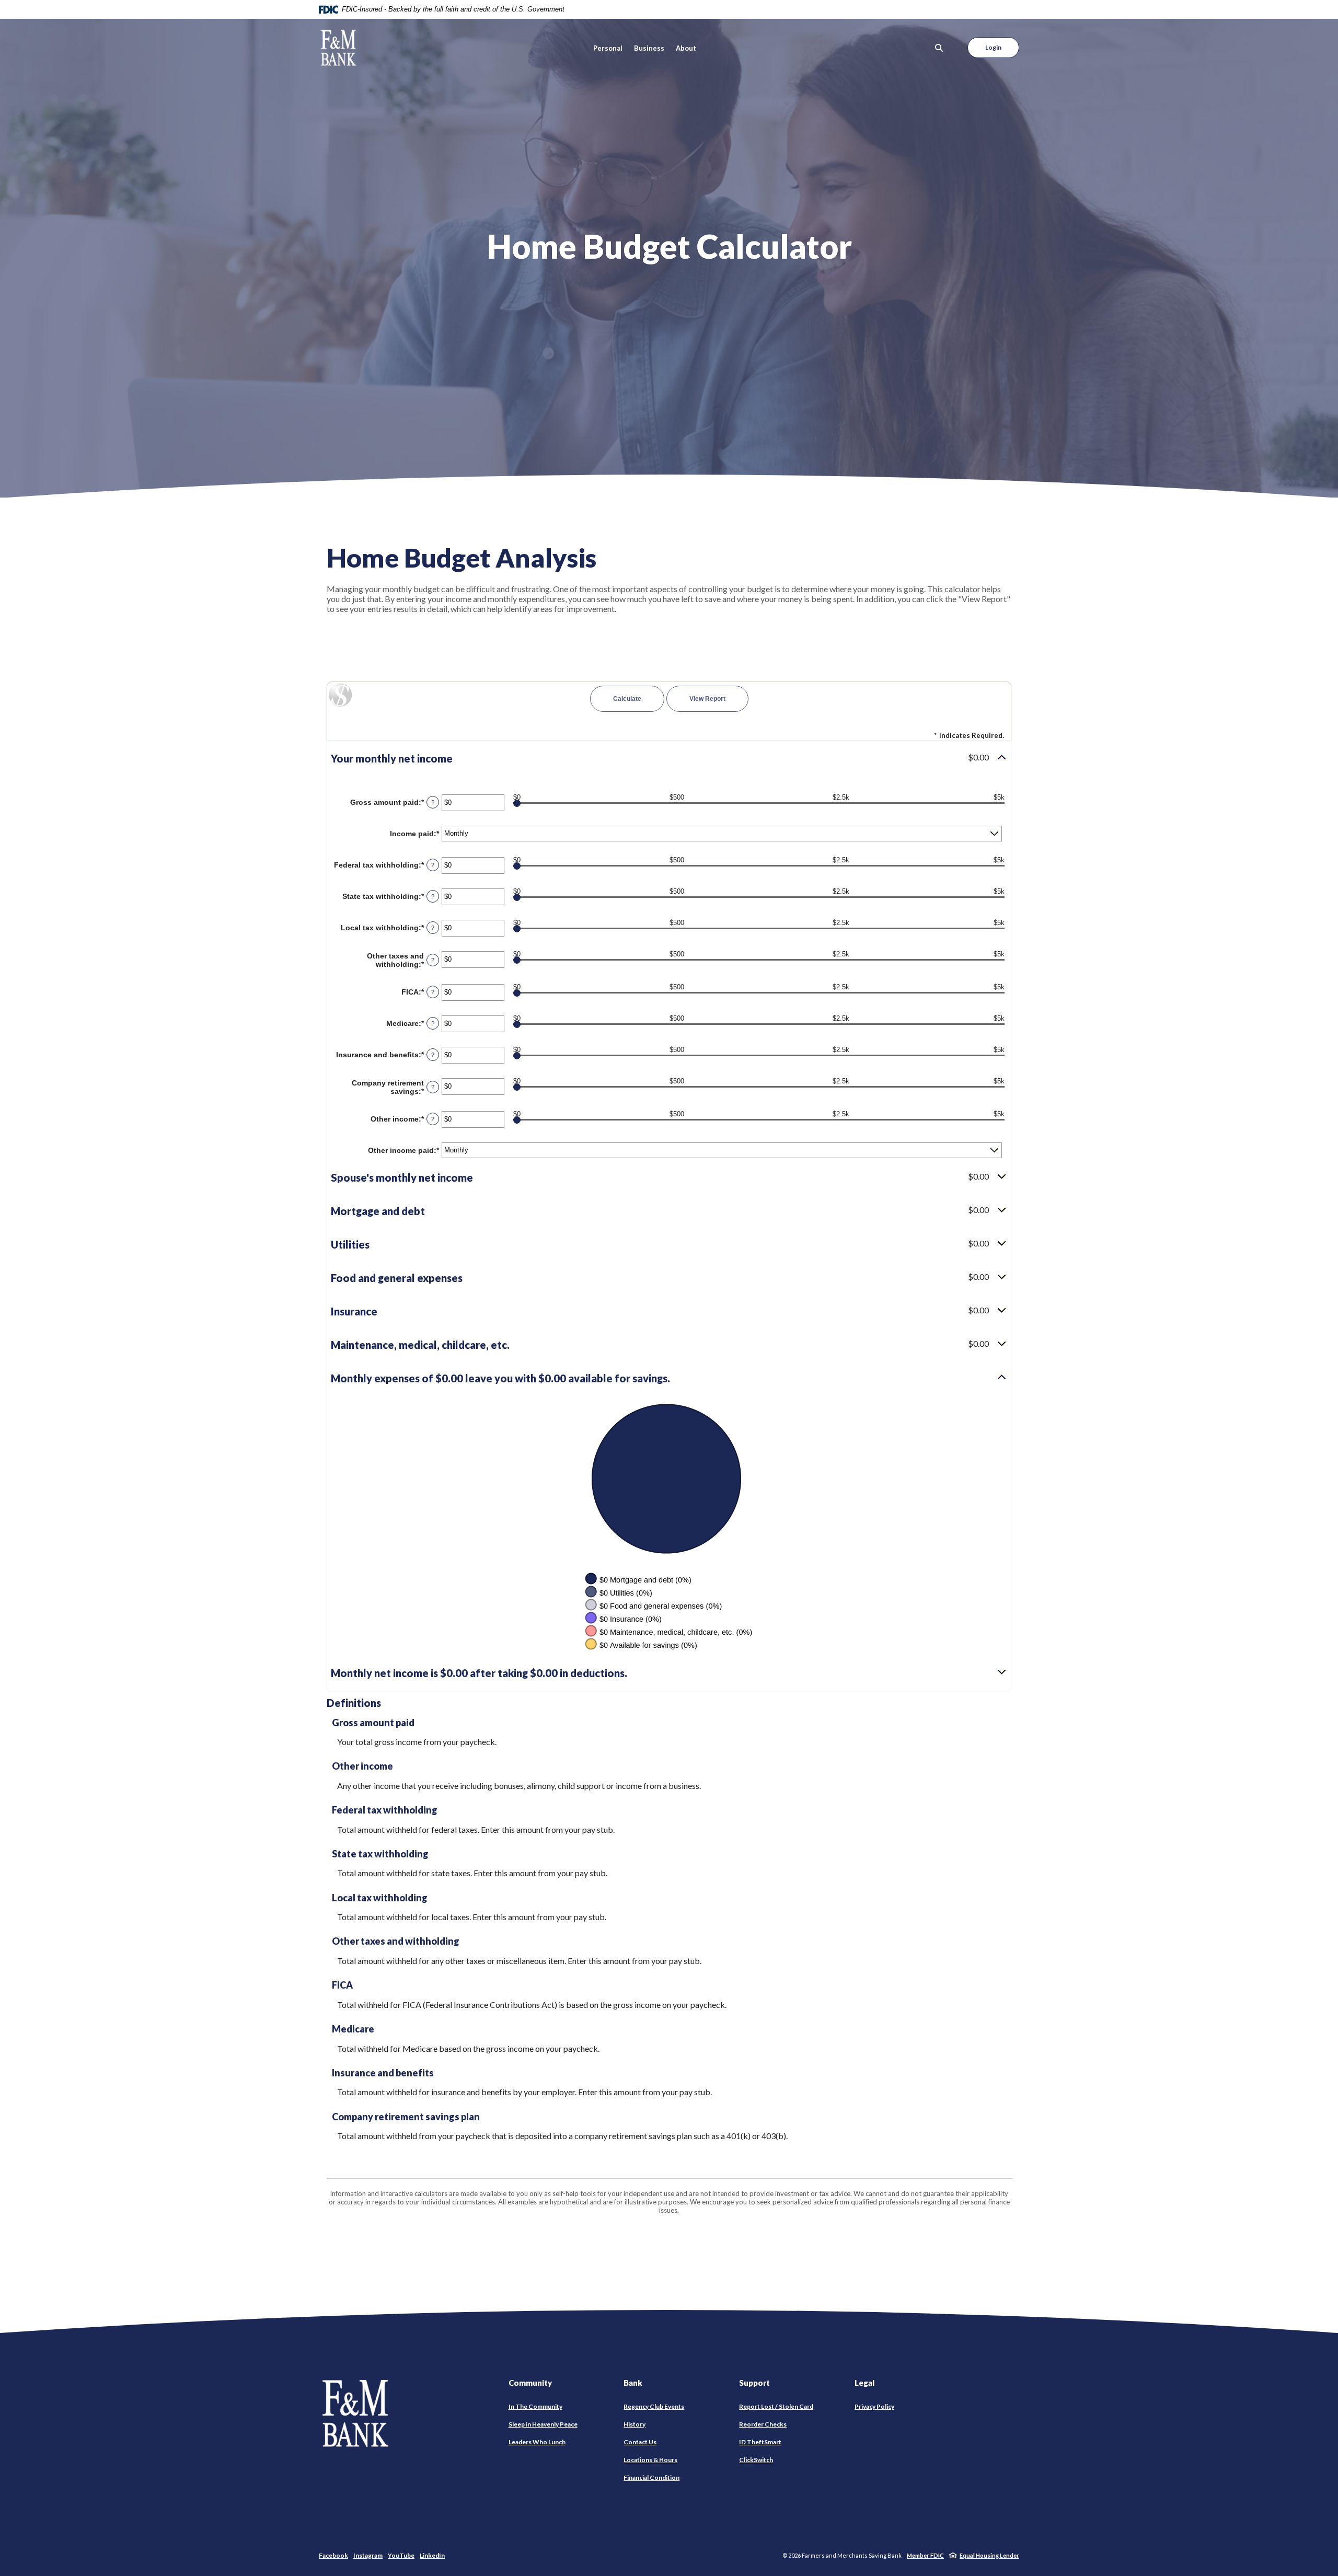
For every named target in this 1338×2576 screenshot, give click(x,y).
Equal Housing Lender (989, 2555)
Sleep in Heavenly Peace (543, 2424)
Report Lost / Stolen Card (776, 2406)
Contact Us (640, 2442)
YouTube (401, 2555)
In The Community (535, 2406)
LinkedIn (432, 2555)
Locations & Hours (650, 2460)
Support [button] (754, 2383)
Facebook (333, 2555)
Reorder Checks (763, 2424)
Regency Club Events (654, 2406)
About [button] (686, 48)
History (635, 2424)
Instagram (368, 2555)
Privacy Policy (874, 2406)
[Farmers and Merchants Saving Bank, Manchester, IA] (338, 48)
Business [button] (649, 48)
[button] (669, 758)
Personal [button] (608, 48)
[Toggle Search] (939, 48)
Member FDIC (925, 2555)
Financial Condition (651, 2477)
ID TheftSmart (760, 2442)
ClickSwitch (756, 2460)
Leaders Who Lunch (537, 2442)
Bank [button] (633, 2383)
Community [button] (530, 2383)
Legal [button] (864, 2383)
